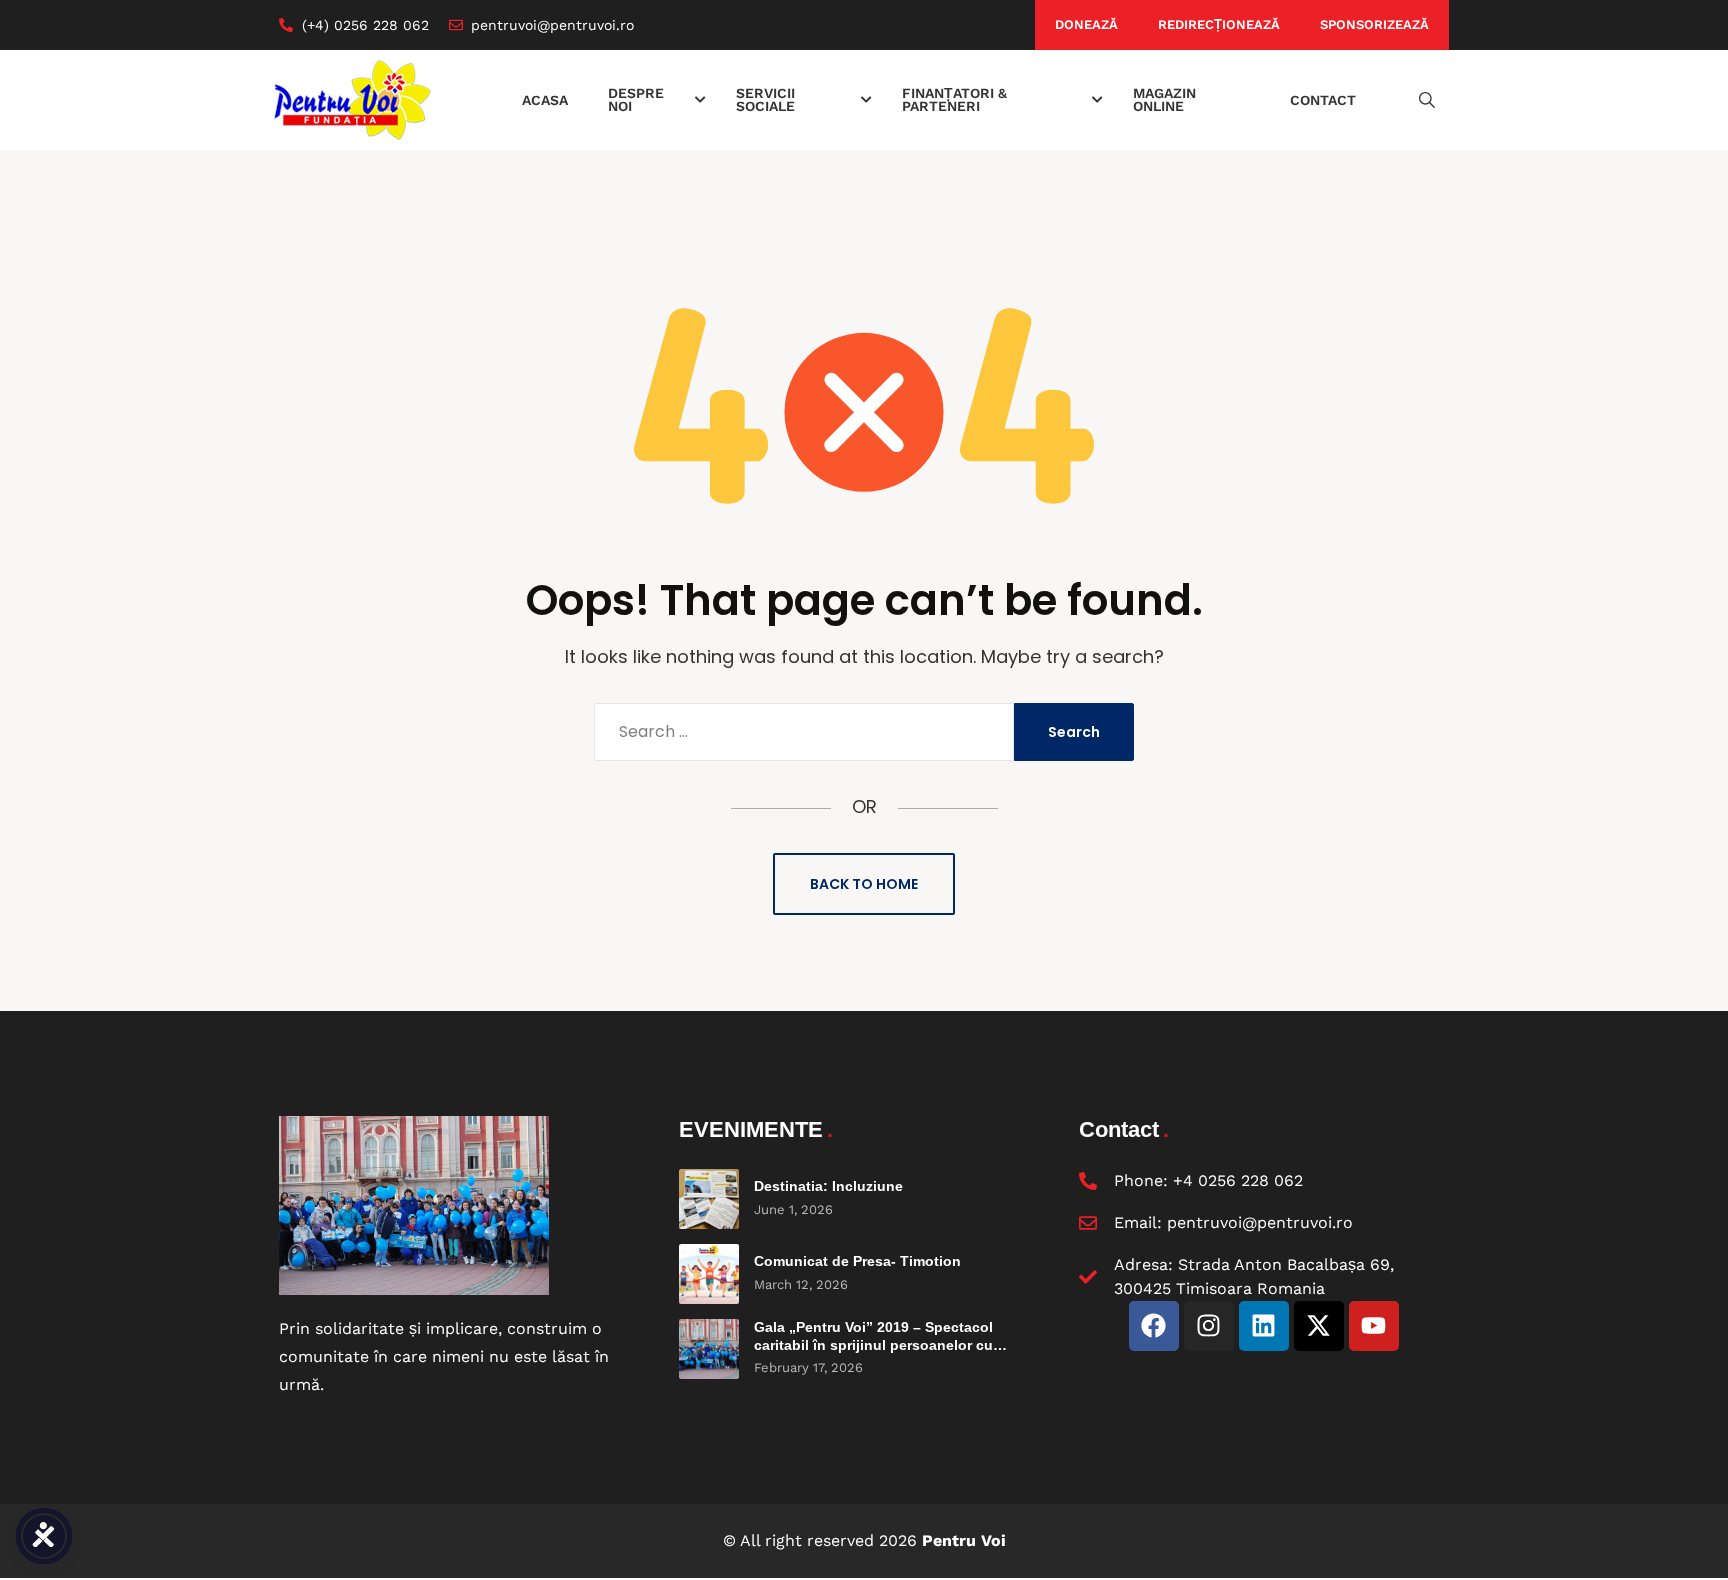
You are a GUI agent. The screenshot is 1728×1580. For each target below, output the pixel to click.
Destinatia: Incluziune (828, 1186)
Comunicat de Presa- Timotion (857, 1261)
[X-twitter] (1319, 1326)
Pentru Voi (964, 1540)
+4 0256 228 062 (1238, 1180)
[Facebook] (1154, 1326)
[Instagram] (1209, 1326)
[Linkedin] (1264, 1326)
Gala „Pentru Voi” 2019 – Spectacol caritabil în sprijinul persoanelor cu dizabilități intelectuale (873, 1344)
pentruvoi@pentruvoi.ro (1260, 1222)
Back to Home (864, 884)
